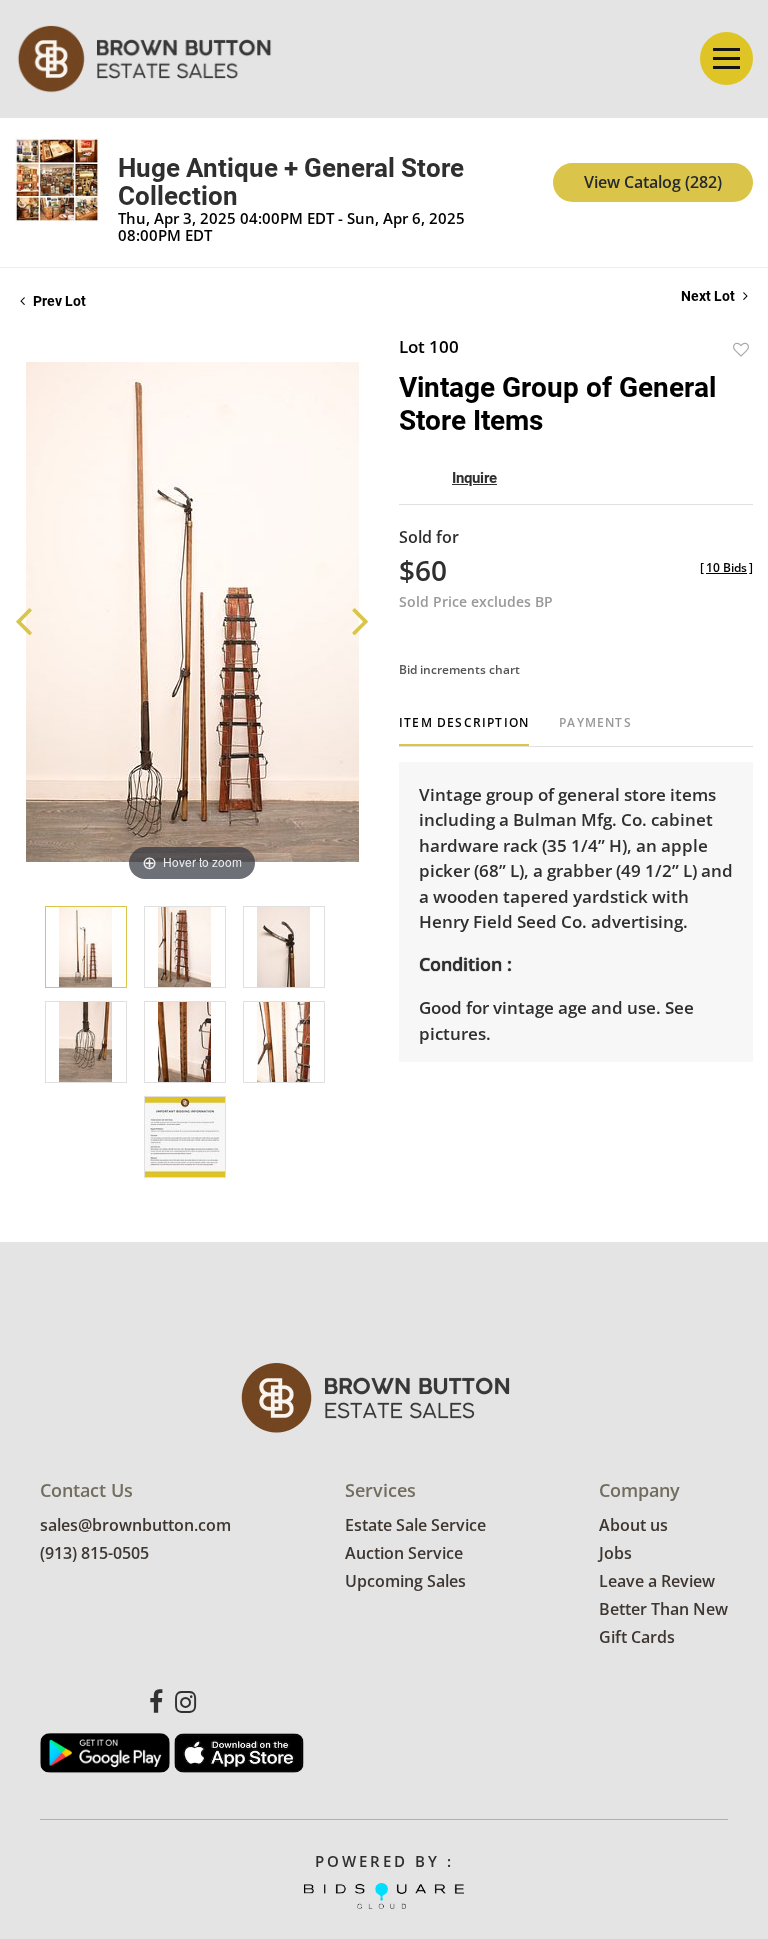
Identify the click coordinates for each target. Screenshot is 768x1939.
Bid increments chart (459, 669)
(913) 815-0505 (94, 1553)
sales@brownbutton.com (135, 1525)
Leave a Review (657, 1581)
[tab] (464, 730)
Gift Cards (637, 1637)
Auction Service (404, 1553)
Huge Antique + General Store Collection (291, 182)
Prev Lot (58, 301)
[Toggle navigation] (726, 58)
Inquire (474, 478)
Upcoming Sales (405, 1581)
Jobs (615, 1553)
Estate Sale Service (415, 1525)
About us (633, 1525)
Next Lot (709, 296)
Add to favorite (741, 349)
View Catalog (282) (653, 182)
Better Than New (663, 1609)
